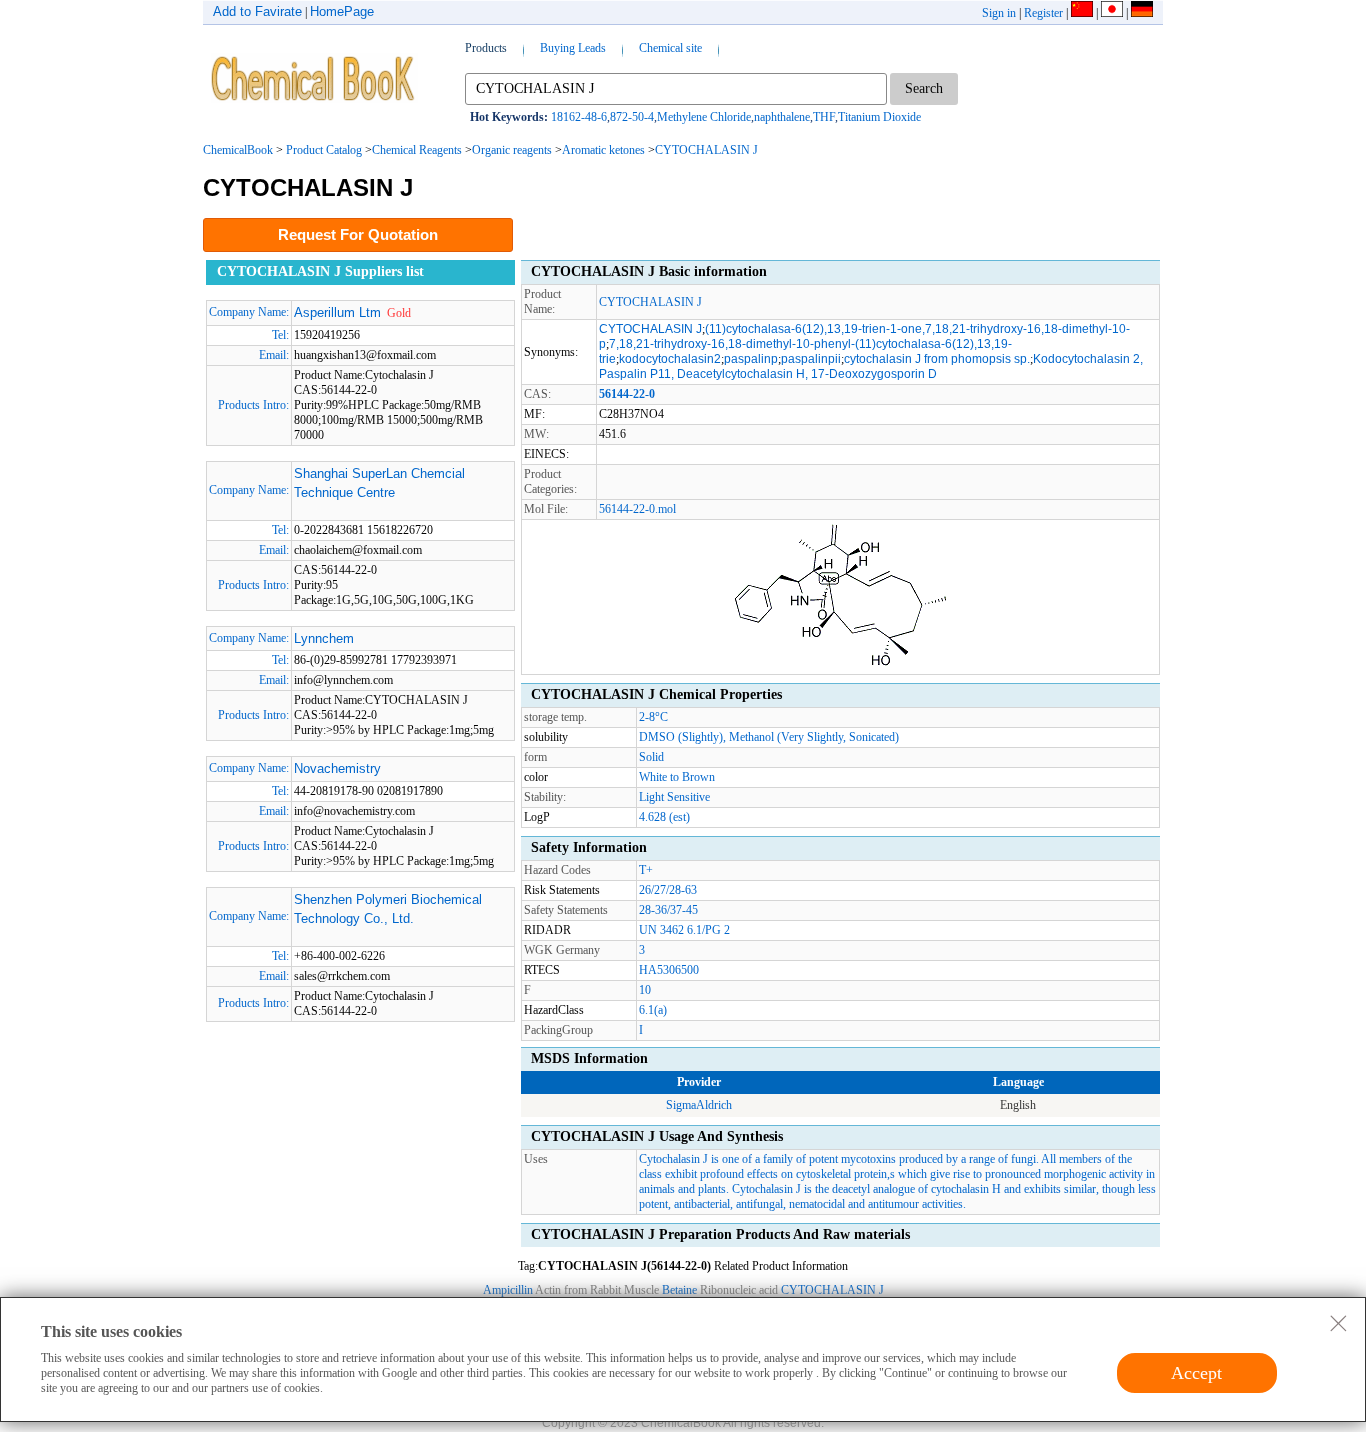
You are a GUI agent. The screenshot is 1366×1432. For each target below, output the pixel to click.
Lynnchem (324, 638)
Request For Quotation (358, 234)
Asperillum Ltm (337, 312)
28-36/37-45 (668, 910)
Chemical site (670, 48)
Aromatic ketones (603, 150)
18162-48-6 (579, 117)
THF (824, 117)
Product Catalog (324, 150)
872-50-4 (632, 117)
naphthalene (782, 117)
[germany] (1142, 13)
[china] (1082, 13)
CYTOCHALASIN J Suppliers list (320, 271)
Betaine (679, 1290)
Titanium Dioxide (879, 117)
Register (1043, 13)
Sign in (999, 13)
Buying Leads (573, 48)
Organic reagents (512, 150)
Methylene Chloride (704, 117)
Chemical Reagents (417, 150)
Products (486, 48)
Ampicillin (508, 1290)
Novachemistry (337, 768)
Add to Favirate (257, 11)
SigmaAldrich (699, 1105)
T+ (646, 870)
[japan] (1112, 13)
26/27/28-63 (668, 890)
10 (645, 990)
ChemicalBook (238, 150)
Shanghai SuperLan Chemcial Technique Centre (379, 483)
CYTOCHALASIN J (706, 150)
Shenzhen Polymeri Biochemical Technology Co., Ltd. (388, 909)
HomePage (342, 11)
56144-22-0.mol (637, 509)
